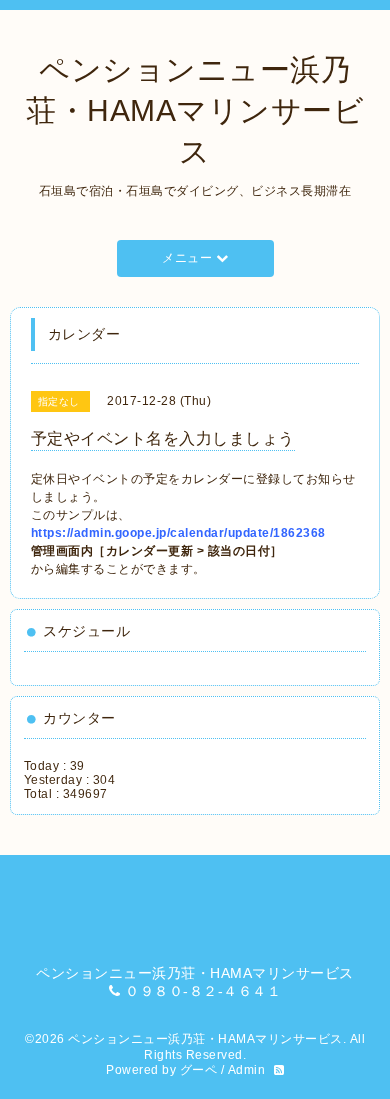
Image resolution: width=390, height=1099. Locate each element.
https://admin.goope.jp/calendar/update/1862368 (178, 533)
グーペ (199, 1070)
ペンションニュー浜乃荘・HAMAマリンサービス (195, 110)
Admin (247, 1070)
